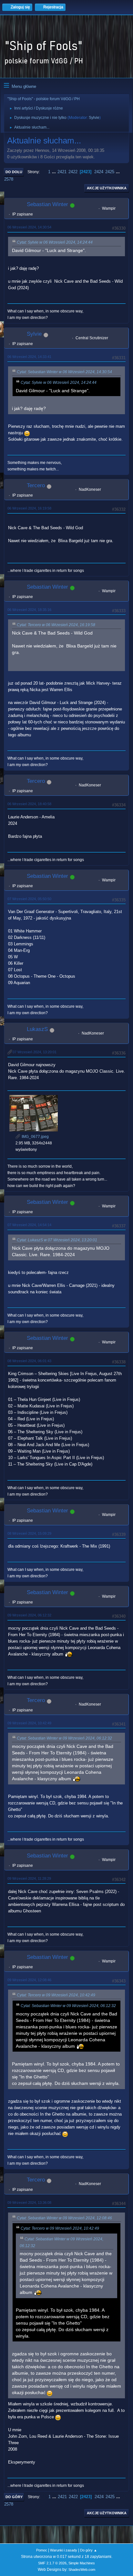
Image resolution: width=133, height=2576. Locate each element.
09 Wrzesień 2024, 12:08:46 (29, 1980)
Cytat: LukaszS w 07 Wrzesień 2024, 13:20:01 (57, 1240)
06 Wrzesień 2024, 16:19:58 (29, 508)
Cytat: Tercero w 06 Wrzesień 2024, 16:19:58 (56, 625)
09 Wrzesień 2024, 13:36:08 (29, 2203)
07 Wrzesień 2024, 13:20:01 (35, 1052)
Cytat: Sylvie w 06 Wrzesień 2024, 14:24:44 (55, 242)
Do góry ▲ (89, 2550)
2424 (99, 172)
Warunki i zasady (64, 2550)
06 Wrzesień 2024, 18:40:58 (29, 804)
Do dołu (14, 172)
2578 (9, 179)
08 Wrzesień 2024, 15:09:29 (29, 1533)
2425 (110, 172)
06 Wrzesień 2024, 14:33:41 (29, 357)
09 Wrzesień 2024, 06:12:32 (29, 1615)
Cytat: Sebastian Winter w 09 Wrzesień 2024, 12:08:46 (64, 2218)
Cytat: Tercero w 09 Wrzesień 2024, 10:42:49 (56, 1995)
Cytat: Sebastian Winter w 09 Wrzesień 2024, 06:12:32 (64, 1738)
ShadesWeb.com (82, 2570)
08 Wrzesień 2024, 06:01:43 (29, 1361)
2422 (73, 172)
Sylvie (94, 118)
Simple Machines (82, 2563)
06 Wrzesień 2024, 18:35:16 (29, 610)
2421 (62, 172)
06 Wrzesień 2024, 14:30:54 (29, 227)
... (55, 172)
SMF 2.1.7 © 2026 (52, 2563)
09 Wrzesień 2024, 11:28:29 (29, 1878)
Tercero (36, 485)
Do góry (14, 2497)
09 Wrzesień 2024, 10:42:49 (29, 1723)
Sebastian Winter (47, 204)
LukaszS (37, 1029)
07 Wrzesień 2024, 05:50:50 (29, 899)
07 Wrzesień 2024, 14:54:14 (29, 1225)
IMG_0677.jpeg (35, 1137)
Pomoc (42, 2550)
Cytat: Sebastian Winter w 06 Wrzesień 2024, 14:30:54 (64, 372)
